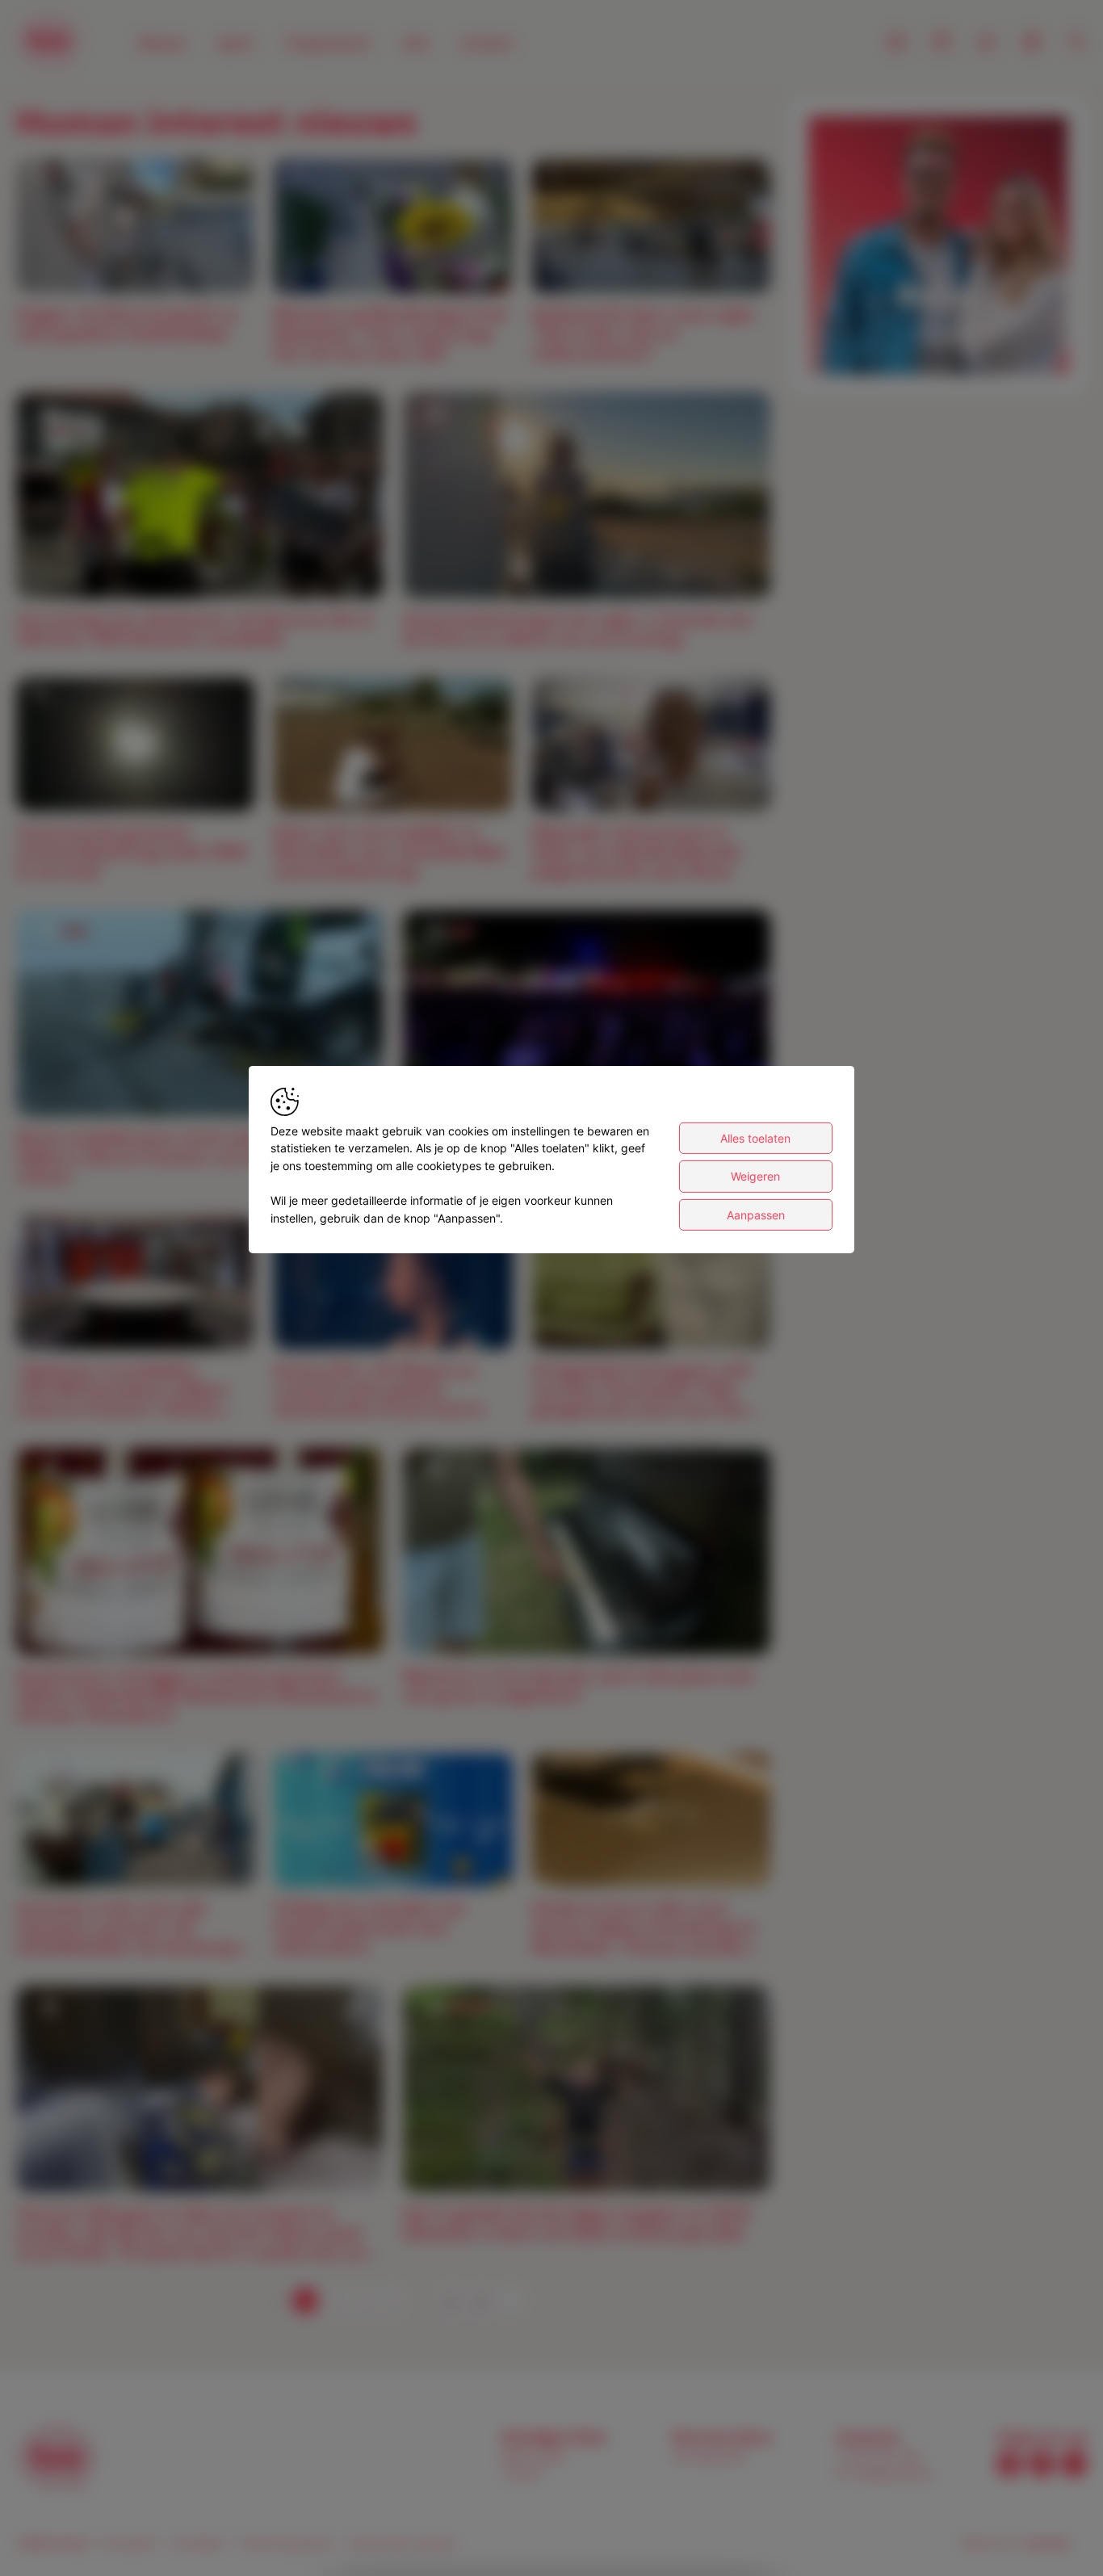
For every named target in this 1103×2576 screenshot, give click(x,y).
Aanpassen (756, 1215)
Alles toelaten (755, 1138)
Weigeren (755, 1176)
